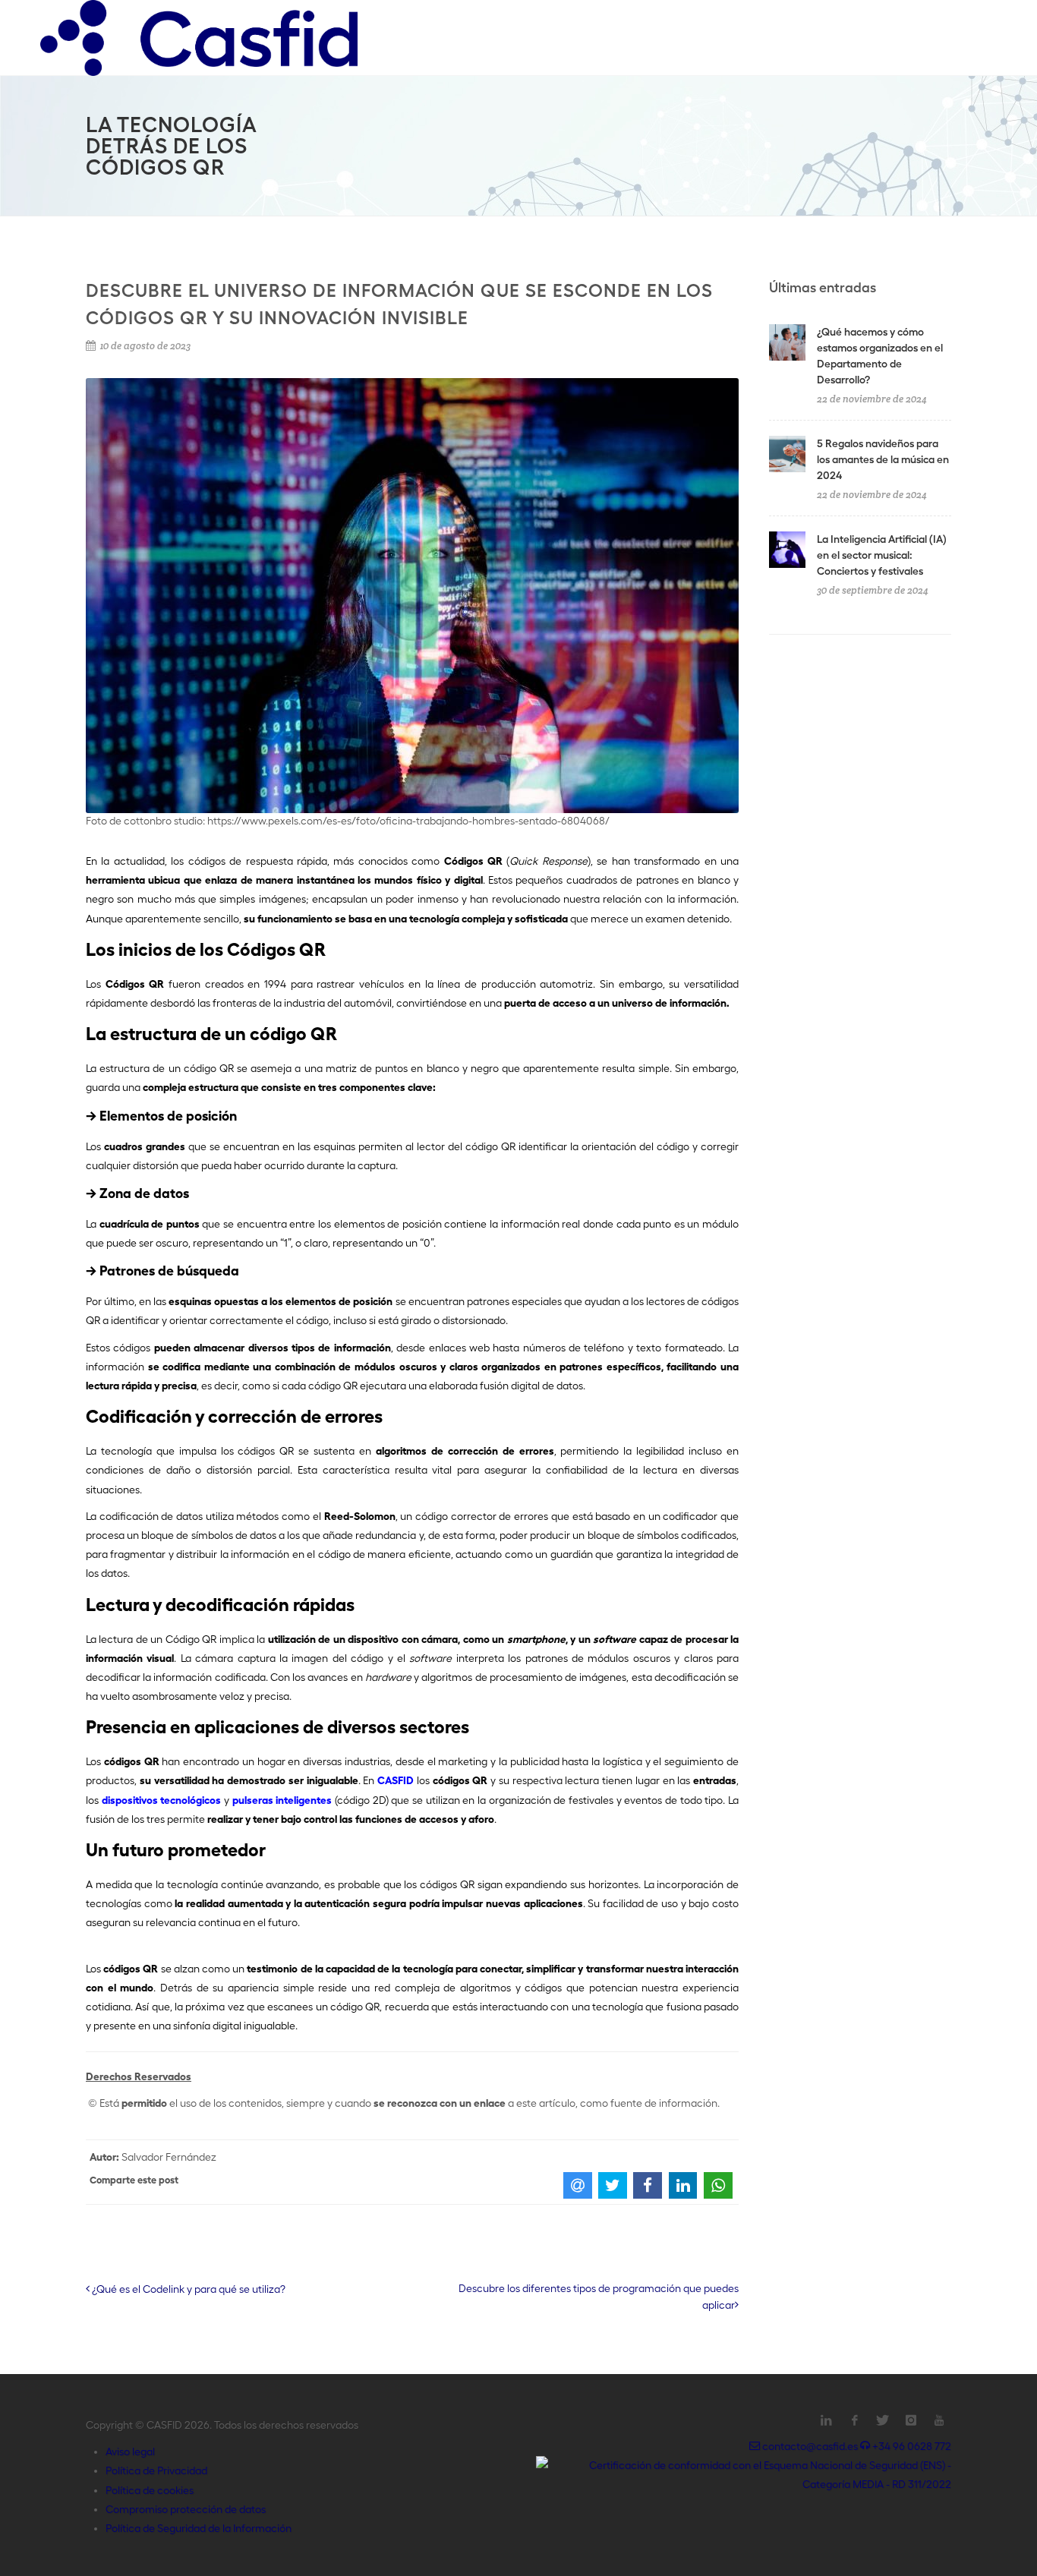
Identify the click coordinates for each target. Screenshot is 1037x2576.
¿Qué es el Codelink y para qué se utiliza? (188, 2289)
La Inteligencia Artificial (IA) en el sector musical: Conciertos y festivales (882, 555)
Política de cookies (150, 2490)
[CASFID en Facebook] (855, 2420)
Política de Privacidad (156, 2470)
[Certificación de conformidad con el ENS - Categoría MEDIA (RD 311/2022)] (744, 2474)
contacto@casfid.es (810, 2446)
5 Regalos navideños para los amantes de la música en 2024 (883, 459)
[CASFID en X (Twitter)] (883, 2420)
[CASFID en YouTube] (939, 2420)
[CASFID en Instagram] (911, 2420)
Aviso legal (130, 2451)
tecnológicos (190, 1800)
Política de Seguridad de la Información (199, 2528)
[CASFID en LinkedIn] (827, 2420)
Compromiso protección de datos (186, 2509)
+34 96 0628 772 (911, 2446)
